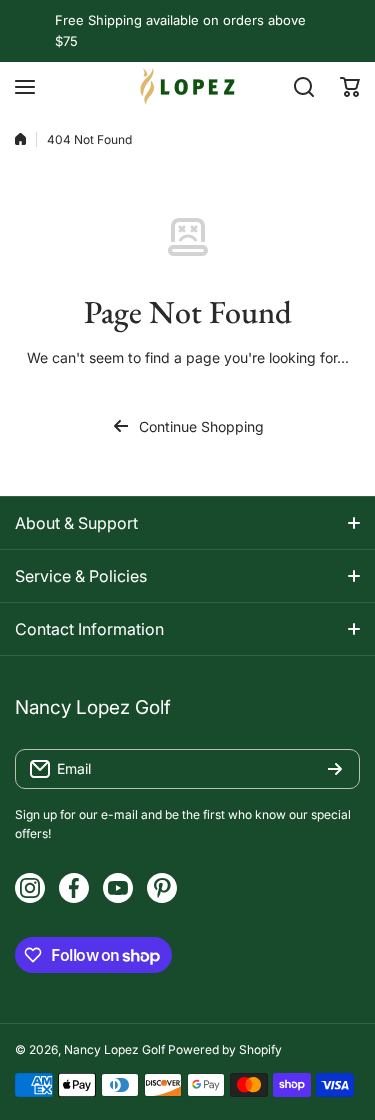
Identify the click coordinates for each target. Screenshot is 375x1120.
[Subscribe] (335, 769)
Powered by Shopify (225, 1049)
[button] (350, 87)
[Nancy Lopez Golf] (188, 86)
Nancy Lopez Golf (114, 1049)
